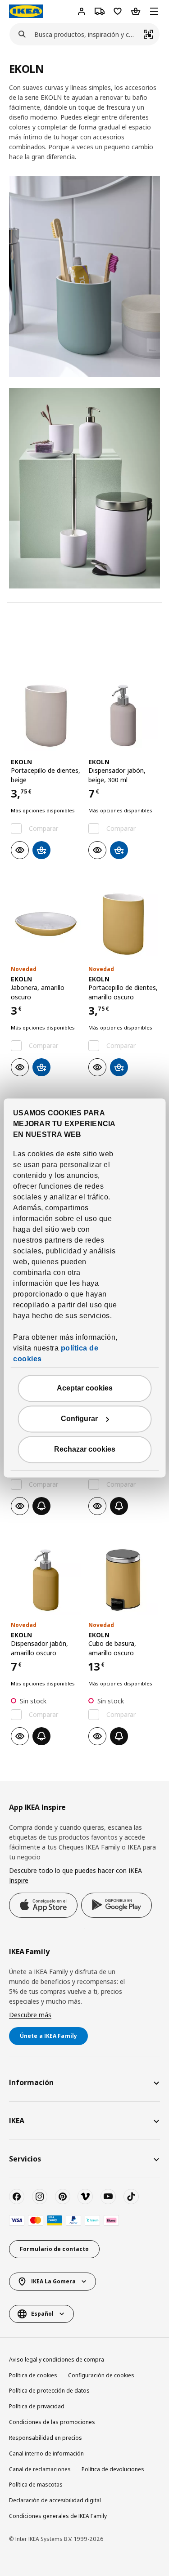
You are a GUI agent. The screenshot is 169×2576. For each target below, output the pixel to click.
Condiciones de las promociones (52, 2422)
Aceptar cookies (85, 1388)
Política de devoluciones (113, 2469)
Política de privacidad (37, 2406)
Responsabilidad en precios (46, 2438)
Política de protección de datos (49, 2391)
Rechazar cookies (85, 1450)
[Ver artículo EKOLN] (46, 716)
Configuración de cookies (101, 2375)
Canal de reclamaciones (40, 2469)
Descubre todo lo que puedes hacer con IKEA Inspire (75, 1875)
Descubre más (30, 2015)
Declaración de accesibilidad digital (55, 2500)
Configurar (79, 1419)
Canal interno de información (46, 2453)
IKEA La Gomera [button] (53, 2281)
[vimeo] (85, 2197)
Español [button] (42, 2314)
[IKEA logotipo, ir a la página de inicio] (26, 11)
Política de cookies (33, 2375)
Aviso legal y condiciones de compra (57, 2360)
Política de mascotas (36, 2485)
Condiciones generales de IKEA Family (58, 2516)
